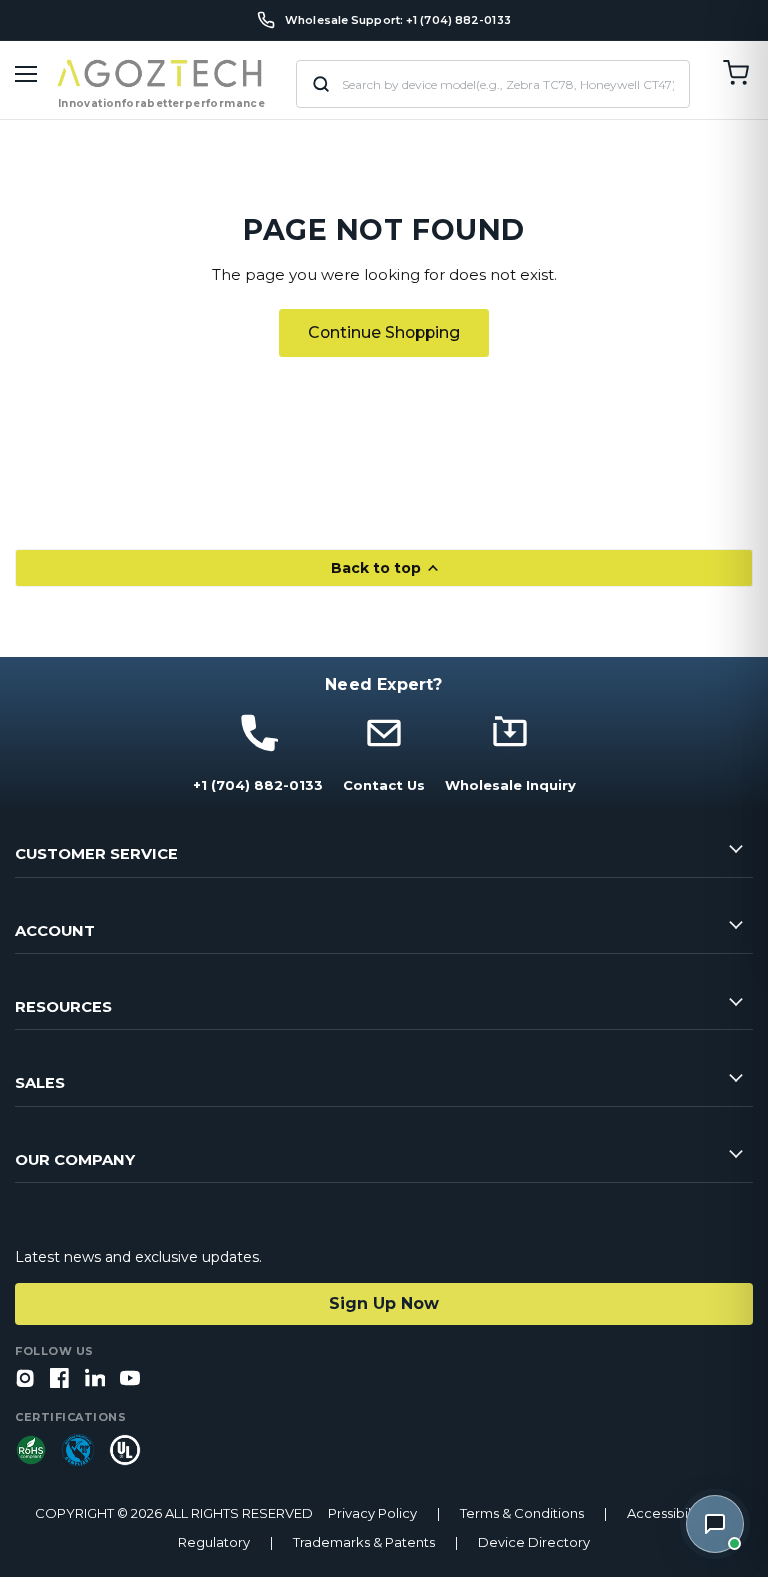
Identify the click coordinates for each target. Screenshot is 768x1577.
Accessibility (666, 1513)
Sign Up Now (384, 1303)
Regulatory (214, 1542)
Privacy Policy (372, 1513)
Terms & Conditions (522, 1513)
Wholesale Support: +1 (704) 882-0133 (398, 20)
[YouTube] (130, 1379)
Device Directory (534, 1542)
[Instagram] (25, 1379)
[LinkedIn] (95, 1379)
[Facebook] (60, 1379)
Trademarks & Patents (364, 1542)
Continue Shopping (384, 332)
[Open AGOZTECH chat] (715, 1524)
